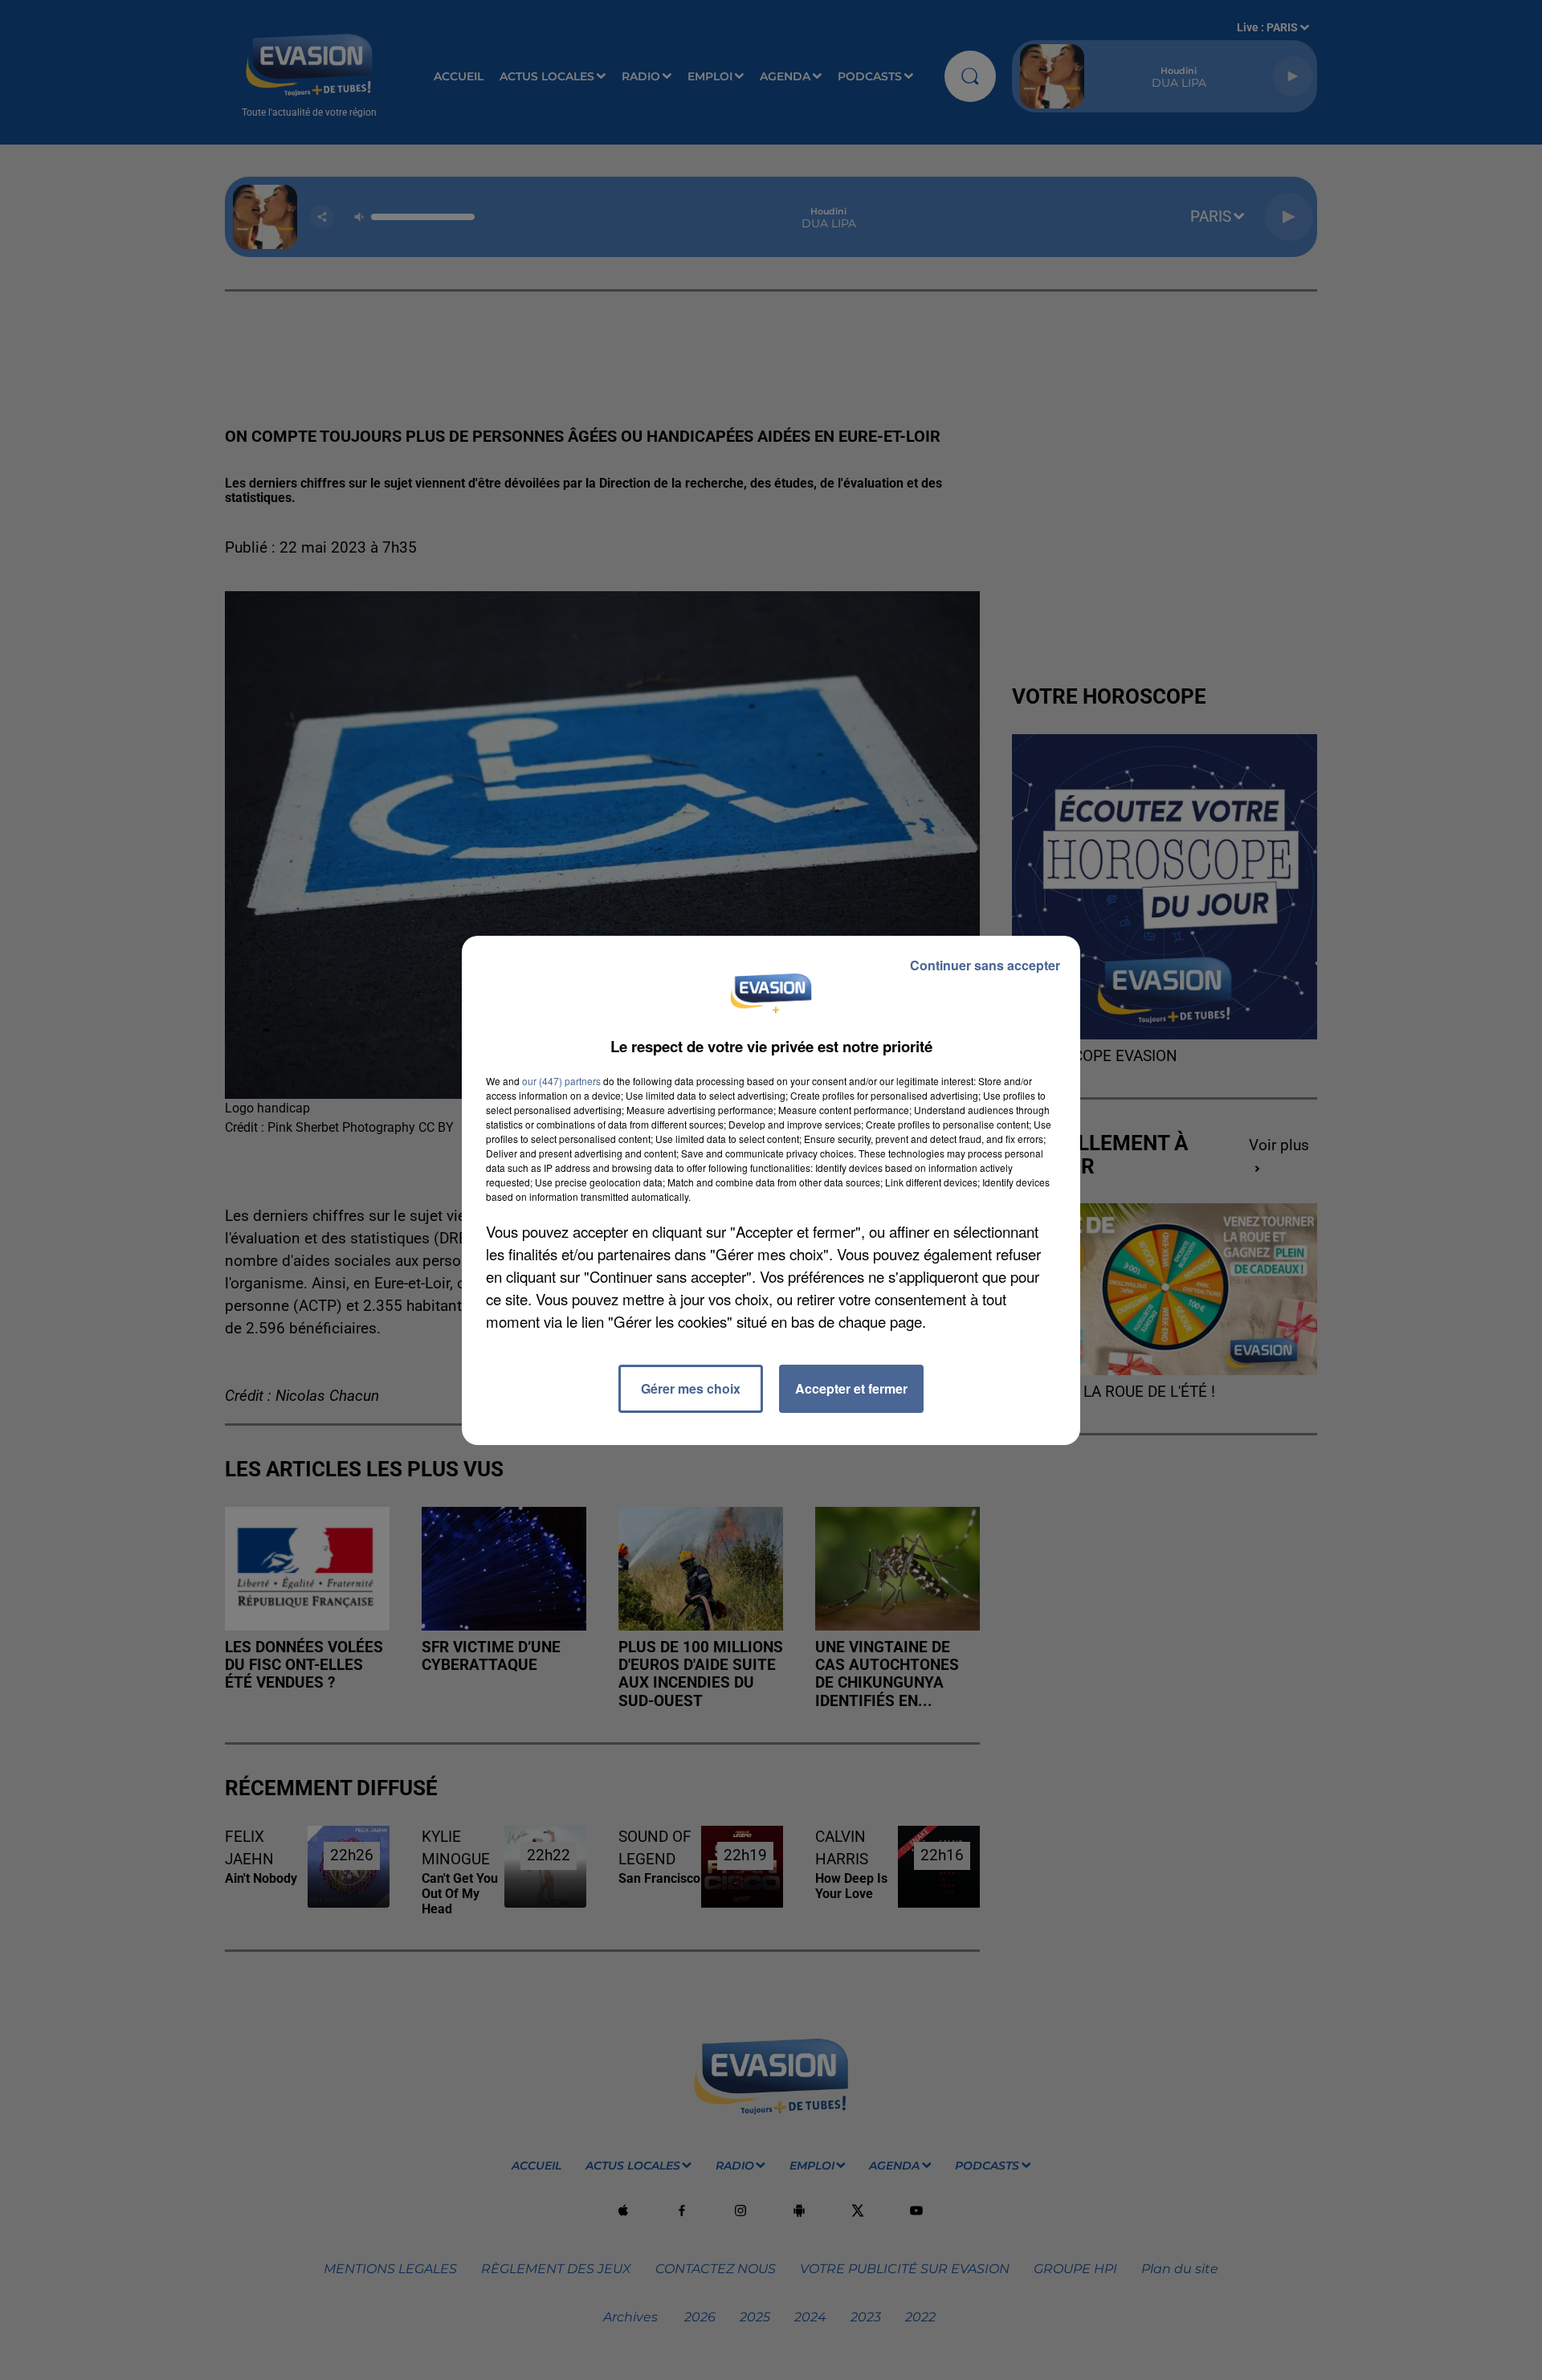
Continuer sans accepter (985, 965)
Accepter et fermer (851, 1388)
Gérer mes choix (691, 1388)
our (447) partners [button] (561, 1081)
